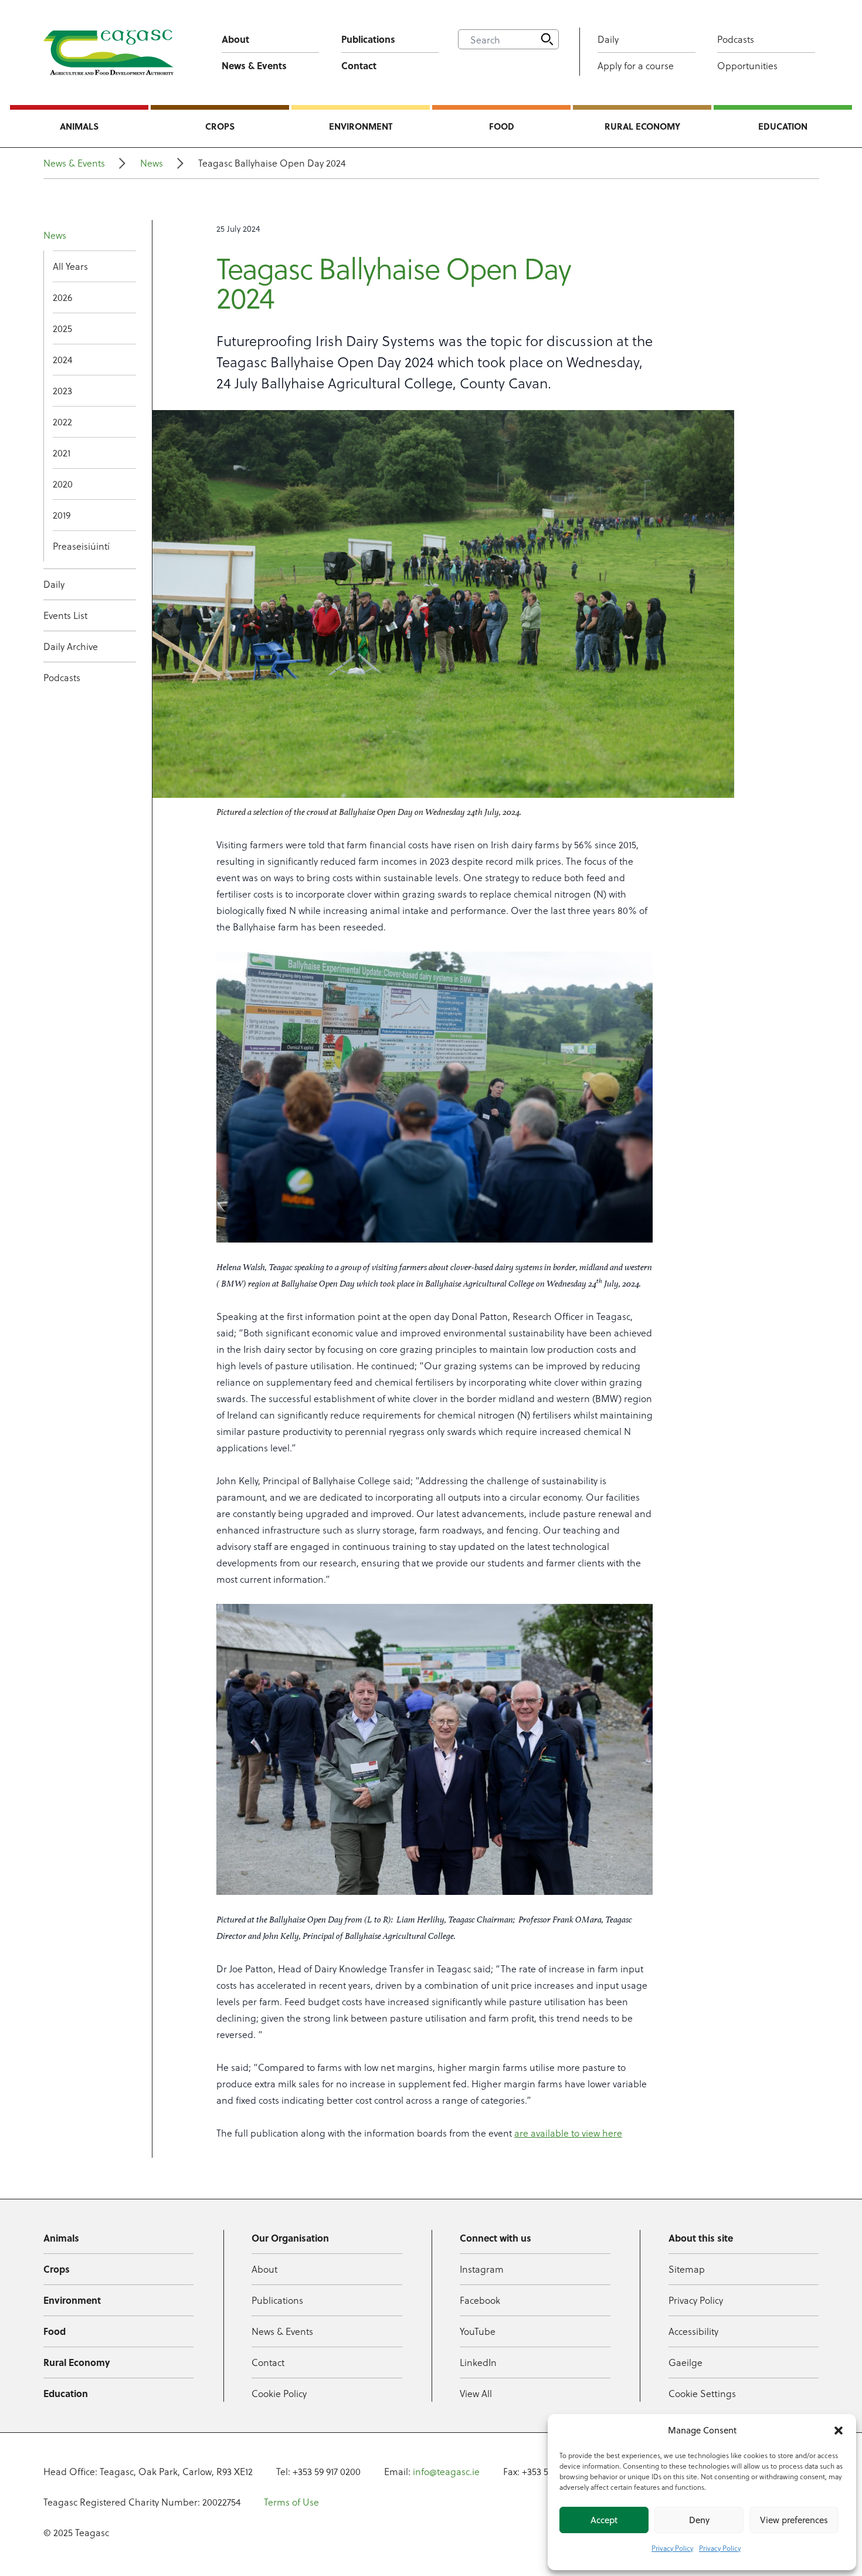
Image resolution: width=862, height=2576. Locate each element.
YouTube (478, 2331)
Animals (79, 126)
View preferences (794, 2520)
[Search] (547, 39)
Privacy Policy (672, 2548)
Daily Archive (71, 646)
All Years (70, 266)
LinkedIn (478, 2362)
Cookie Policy (279, 2393)
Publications (368, 39)
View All (476, 2393)
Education (783, 126)
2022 (62, 422)
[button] (839, 2431)
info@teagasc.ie (446, 2471)
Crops (220, 126)
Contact (359, 65)
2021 (62, 453)
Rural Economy (642, 126)
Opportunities (747, 65)
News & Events (254, 65)
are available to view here (568, 2133)
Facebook (480, 2300)
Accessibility (693, 2331)
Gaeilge (685, 2362)
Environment (361, 126)
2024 (62, 359)
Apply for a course (636, 65)
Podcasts (736, 39)
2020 (63, 484)
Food (502, 126)
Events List (65, 615)
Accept (604, 2520)
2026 (62, 297)
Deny (699, 2520)
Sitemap (687, 2269)
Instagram (482, 2269)
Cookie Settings (702, 2393)
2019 (62, 515)
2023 (62, 390)
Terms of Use (291, 2502)
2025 (62, 328)
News (152, 163)
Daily (608, 39)
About (235, 39)
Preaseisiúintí (81, 546)
